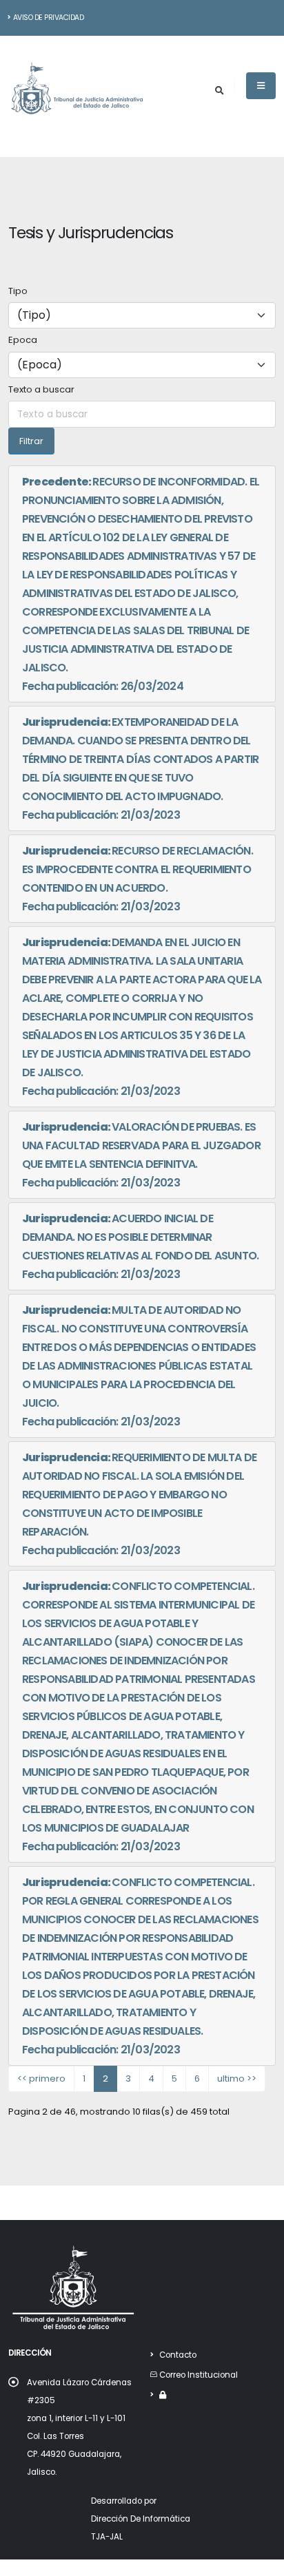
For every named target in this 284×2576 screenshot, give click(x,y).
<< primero (41, 2078)
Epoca (23, 340)
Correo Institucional (199, 2375)
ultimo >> (237, 2078)
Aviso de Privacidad (49, 18)
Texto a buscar (41, 389)
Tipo (18, 291)
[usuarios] (163, 2395)
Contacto (178, 2355)
